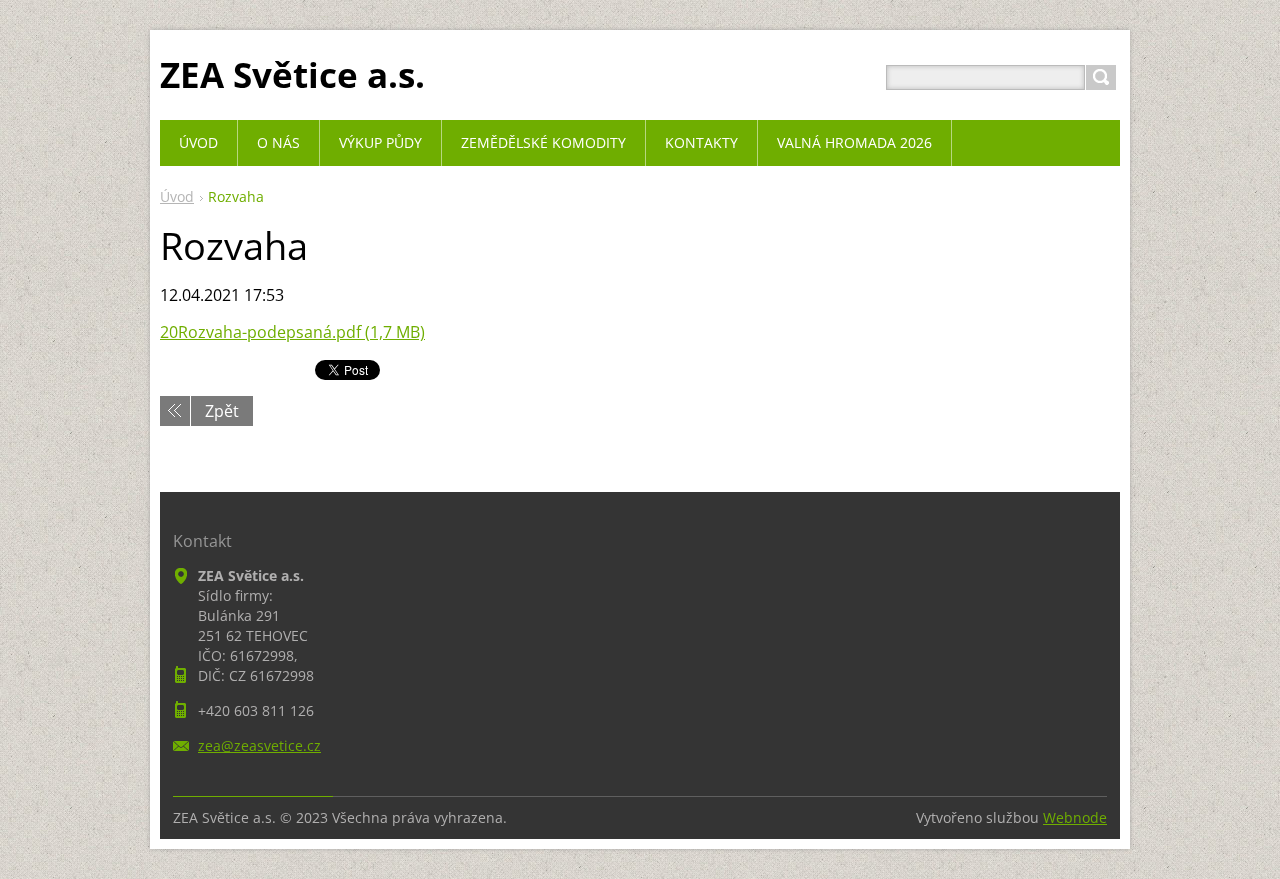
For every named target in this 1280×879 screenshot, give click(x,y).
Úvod (177, 196)
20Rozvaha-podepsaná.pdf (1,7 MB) (292, 332)
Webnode (1075, 817)
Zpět (222, 411)
